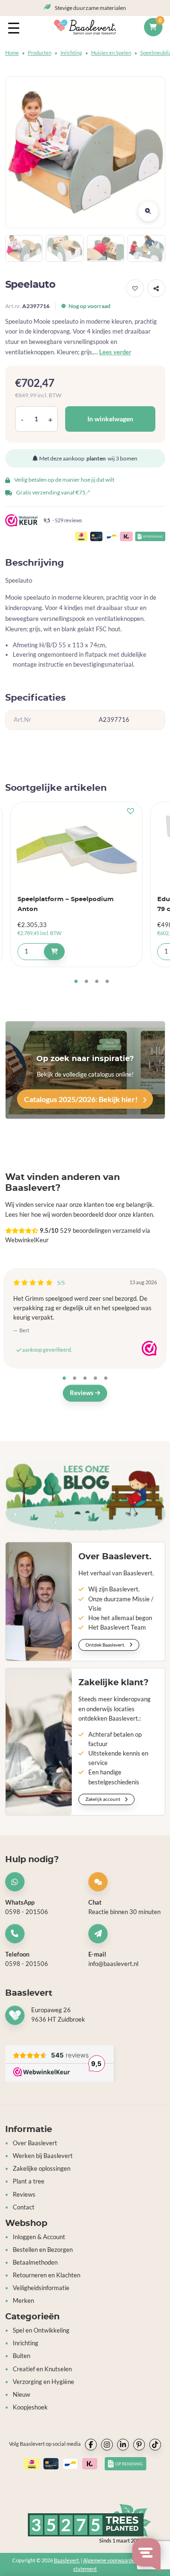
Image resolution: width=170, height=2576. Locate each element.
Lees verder (115, 352)
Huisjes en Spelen (111, 53)
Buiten (21, 2356)
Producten (40, 53)
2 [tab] (86, 982)
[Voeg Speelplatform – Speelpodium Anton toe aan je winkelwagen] (54, 952)
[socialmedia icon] (91, 2445)
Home (12, 53)
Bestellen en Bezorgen (43, 2250)
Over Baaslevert (35, 2143)
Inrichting (71, 53)
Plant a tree (29, 2181)
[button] (135, 288)
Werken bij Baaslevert (43, 2156)
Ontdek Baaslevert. (106, 1645)
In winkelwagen (110, 419)
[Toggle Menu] (16, 27)
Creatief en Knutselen (42, 2369)
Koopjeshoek (30, 2407)
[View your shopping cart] (153, 27)
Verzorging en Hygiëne (43, 2382)
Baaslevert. (67, 2560)
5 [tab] (106, 1379)
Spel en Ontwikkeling (41, 2330)
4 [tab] (107, 982)
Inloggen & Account (39, 2237)
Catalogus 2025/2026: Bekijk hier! (82, 1099)
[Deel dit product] (156, 288)
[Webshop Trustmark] (149, 1348)
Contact (24, 2207)
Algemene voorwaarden (110, 2560)
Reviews (82, 1393)
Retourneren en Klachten (47, 2275)
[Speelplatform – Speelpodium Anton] (76, 848)
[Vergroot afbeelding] (148, 211)
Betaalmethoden (35, 2262)
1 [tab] (76, 982)
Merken (23, 2301)
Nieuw (21, 2395)
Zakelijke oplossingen (42, 2169)
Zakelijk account (103, 1799)
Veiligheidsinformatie (41, 2288)
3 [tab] (97, 982)
